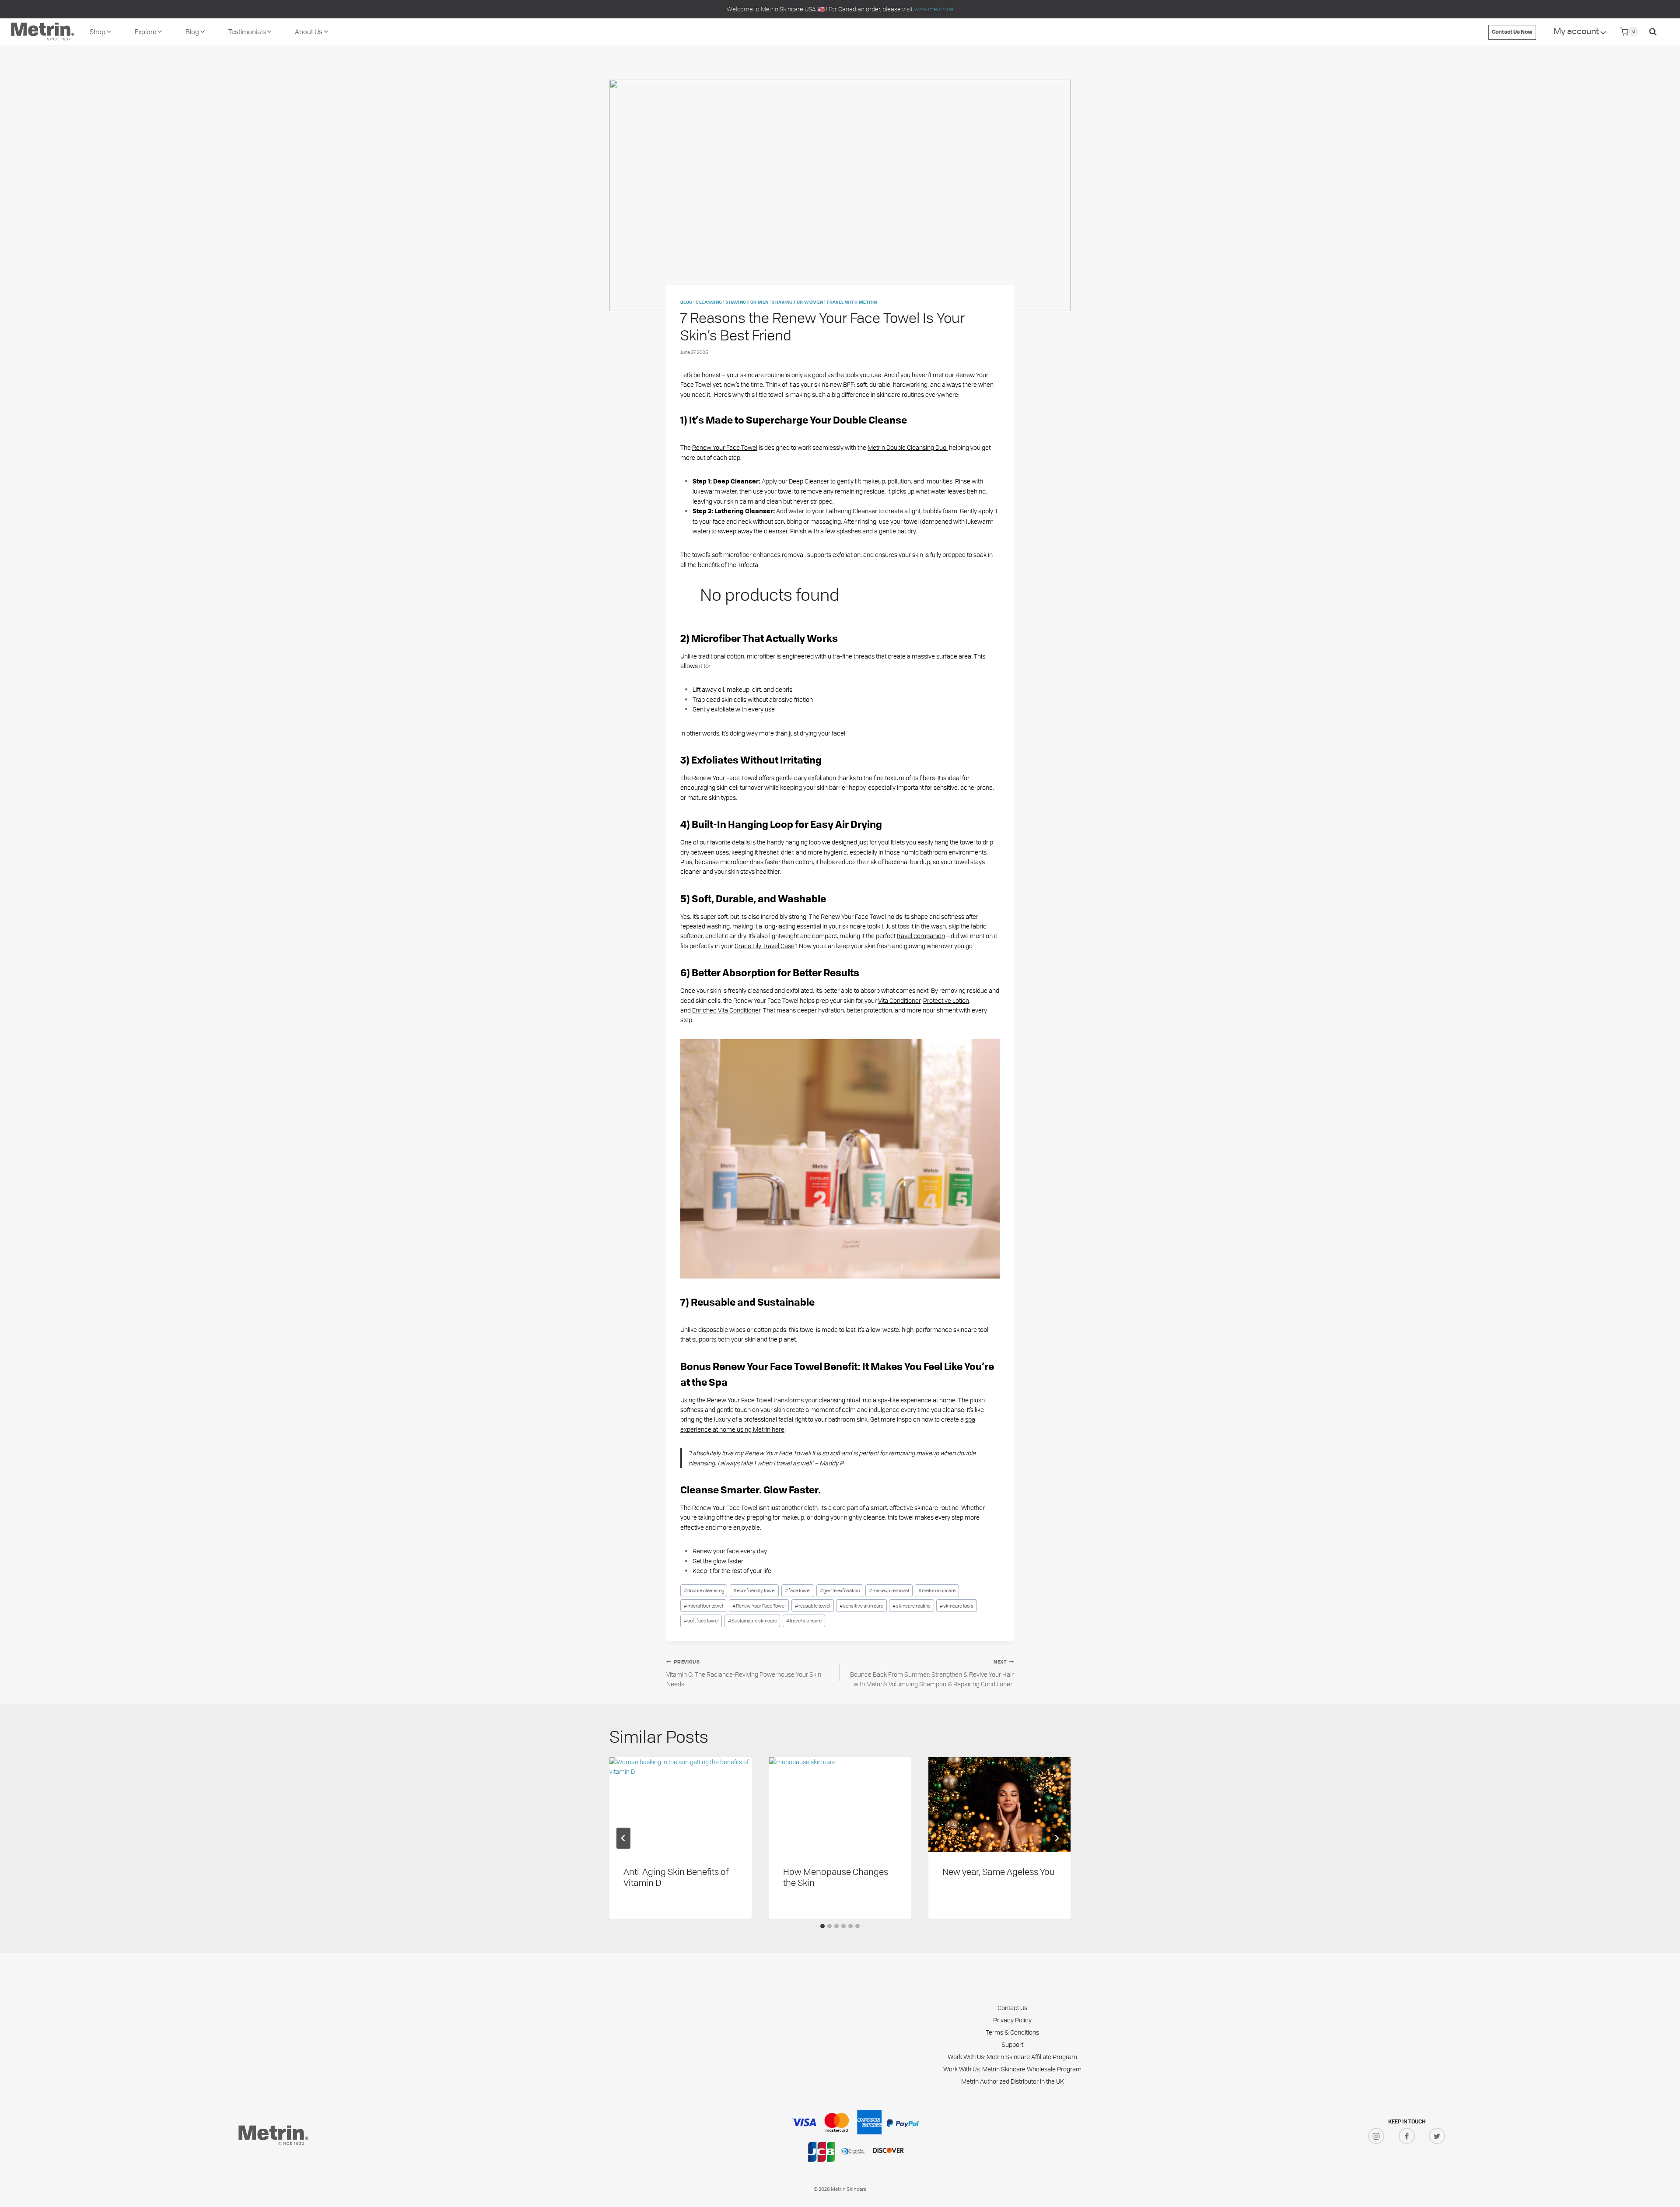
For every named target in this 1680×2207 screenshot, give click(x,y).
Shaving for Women (797, 303)
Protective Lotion (946, 1000)
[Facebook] (1407, 2136)
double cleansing (704, 1590)
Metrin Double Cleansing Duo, (908, 447)
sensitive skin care (861, 1606)
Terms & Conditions (1012, 2032)
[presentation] (681, 1804)
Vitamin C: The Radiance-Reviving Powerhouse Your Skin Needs (744, 1674)
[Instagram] (1376, 2136)
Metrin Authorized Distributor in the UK (1013, 2081)
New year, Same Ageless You (999, 1871)
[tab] (822, 1926)
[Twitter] (1437, 2136)
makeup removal (889, 1590)
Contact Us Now (1512, 32)
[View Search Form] (1653, 32)
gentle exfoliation (840, 1590)
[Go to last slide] (623, 1838)
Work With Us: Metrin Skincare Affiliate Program (1012, 2057)
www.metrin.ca (934, 9)
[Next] (1057, 1838)
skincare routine (912, 1606)
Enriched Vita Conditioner (726, 1010)
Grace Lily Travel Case (765, 946)
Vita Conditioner (899, 1000)
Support (1012, 2044)
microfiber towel (703, 1606)
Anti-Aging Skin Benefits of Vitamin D (676, 1877)
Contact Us (1012, 2008)
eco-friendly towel (754, 1590)
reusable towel (813, 1606)
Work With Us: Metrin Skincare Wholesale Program (1012, 2069)
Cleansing (709, 303)
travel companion (921, 936)
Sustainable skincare (752, 1620)
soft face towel (701, 1620)
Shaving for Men (747, 303)
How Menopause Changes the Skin (836, 1877)
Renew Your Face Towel (725, 447)
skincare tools (957, 1606)
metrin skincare (937, 1590)
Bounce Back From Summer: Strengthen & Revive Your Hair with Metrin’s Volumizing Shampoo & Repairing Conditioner (932, 1674)
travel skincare (804, 1620)
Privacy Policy (1012, 2020)
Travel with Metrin (852, 303)
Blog (686, 303)
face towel (798, 1590)
